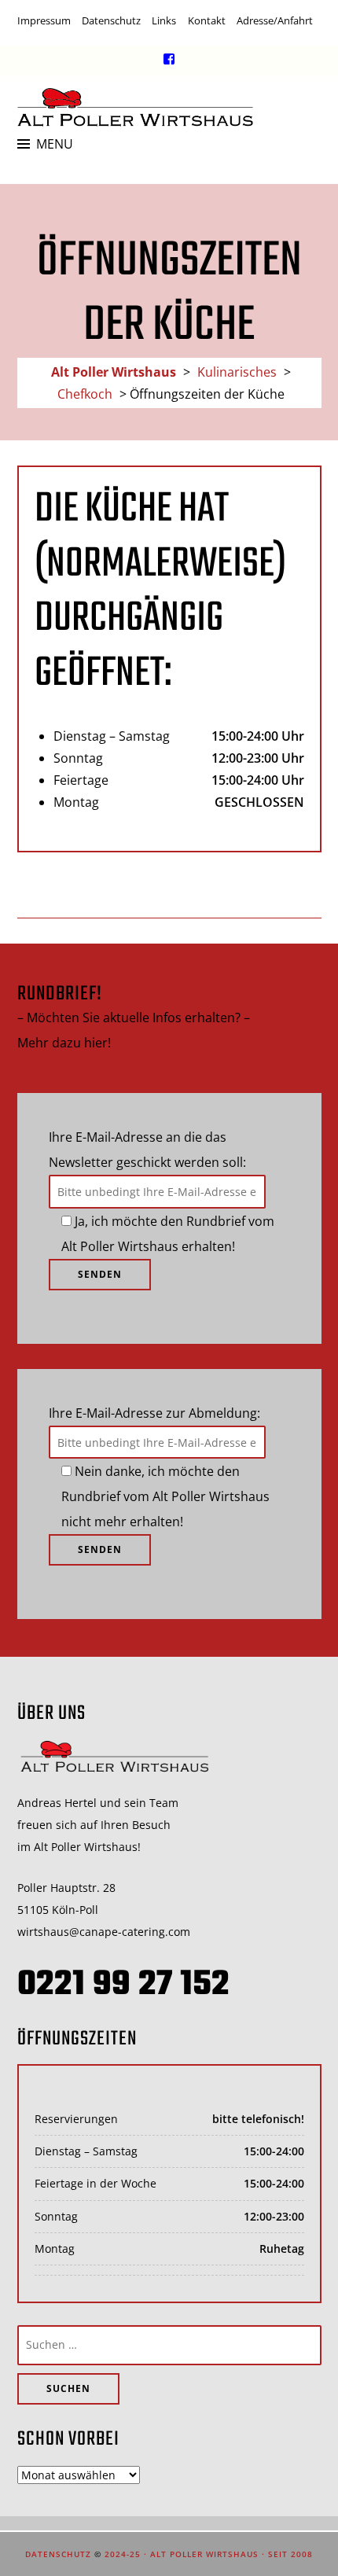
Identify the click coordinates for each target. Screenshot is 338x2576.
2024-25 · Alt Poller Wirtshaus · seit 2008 (209, 2554)
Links (164, 20)
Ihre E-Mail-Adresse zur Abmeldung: (154, 1413)
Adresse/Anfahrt (275, 20)
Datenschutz (111, 20)
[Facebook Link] (169, 59)
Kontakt (207, 20)
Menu (55, 144)
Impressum (44, 20)
